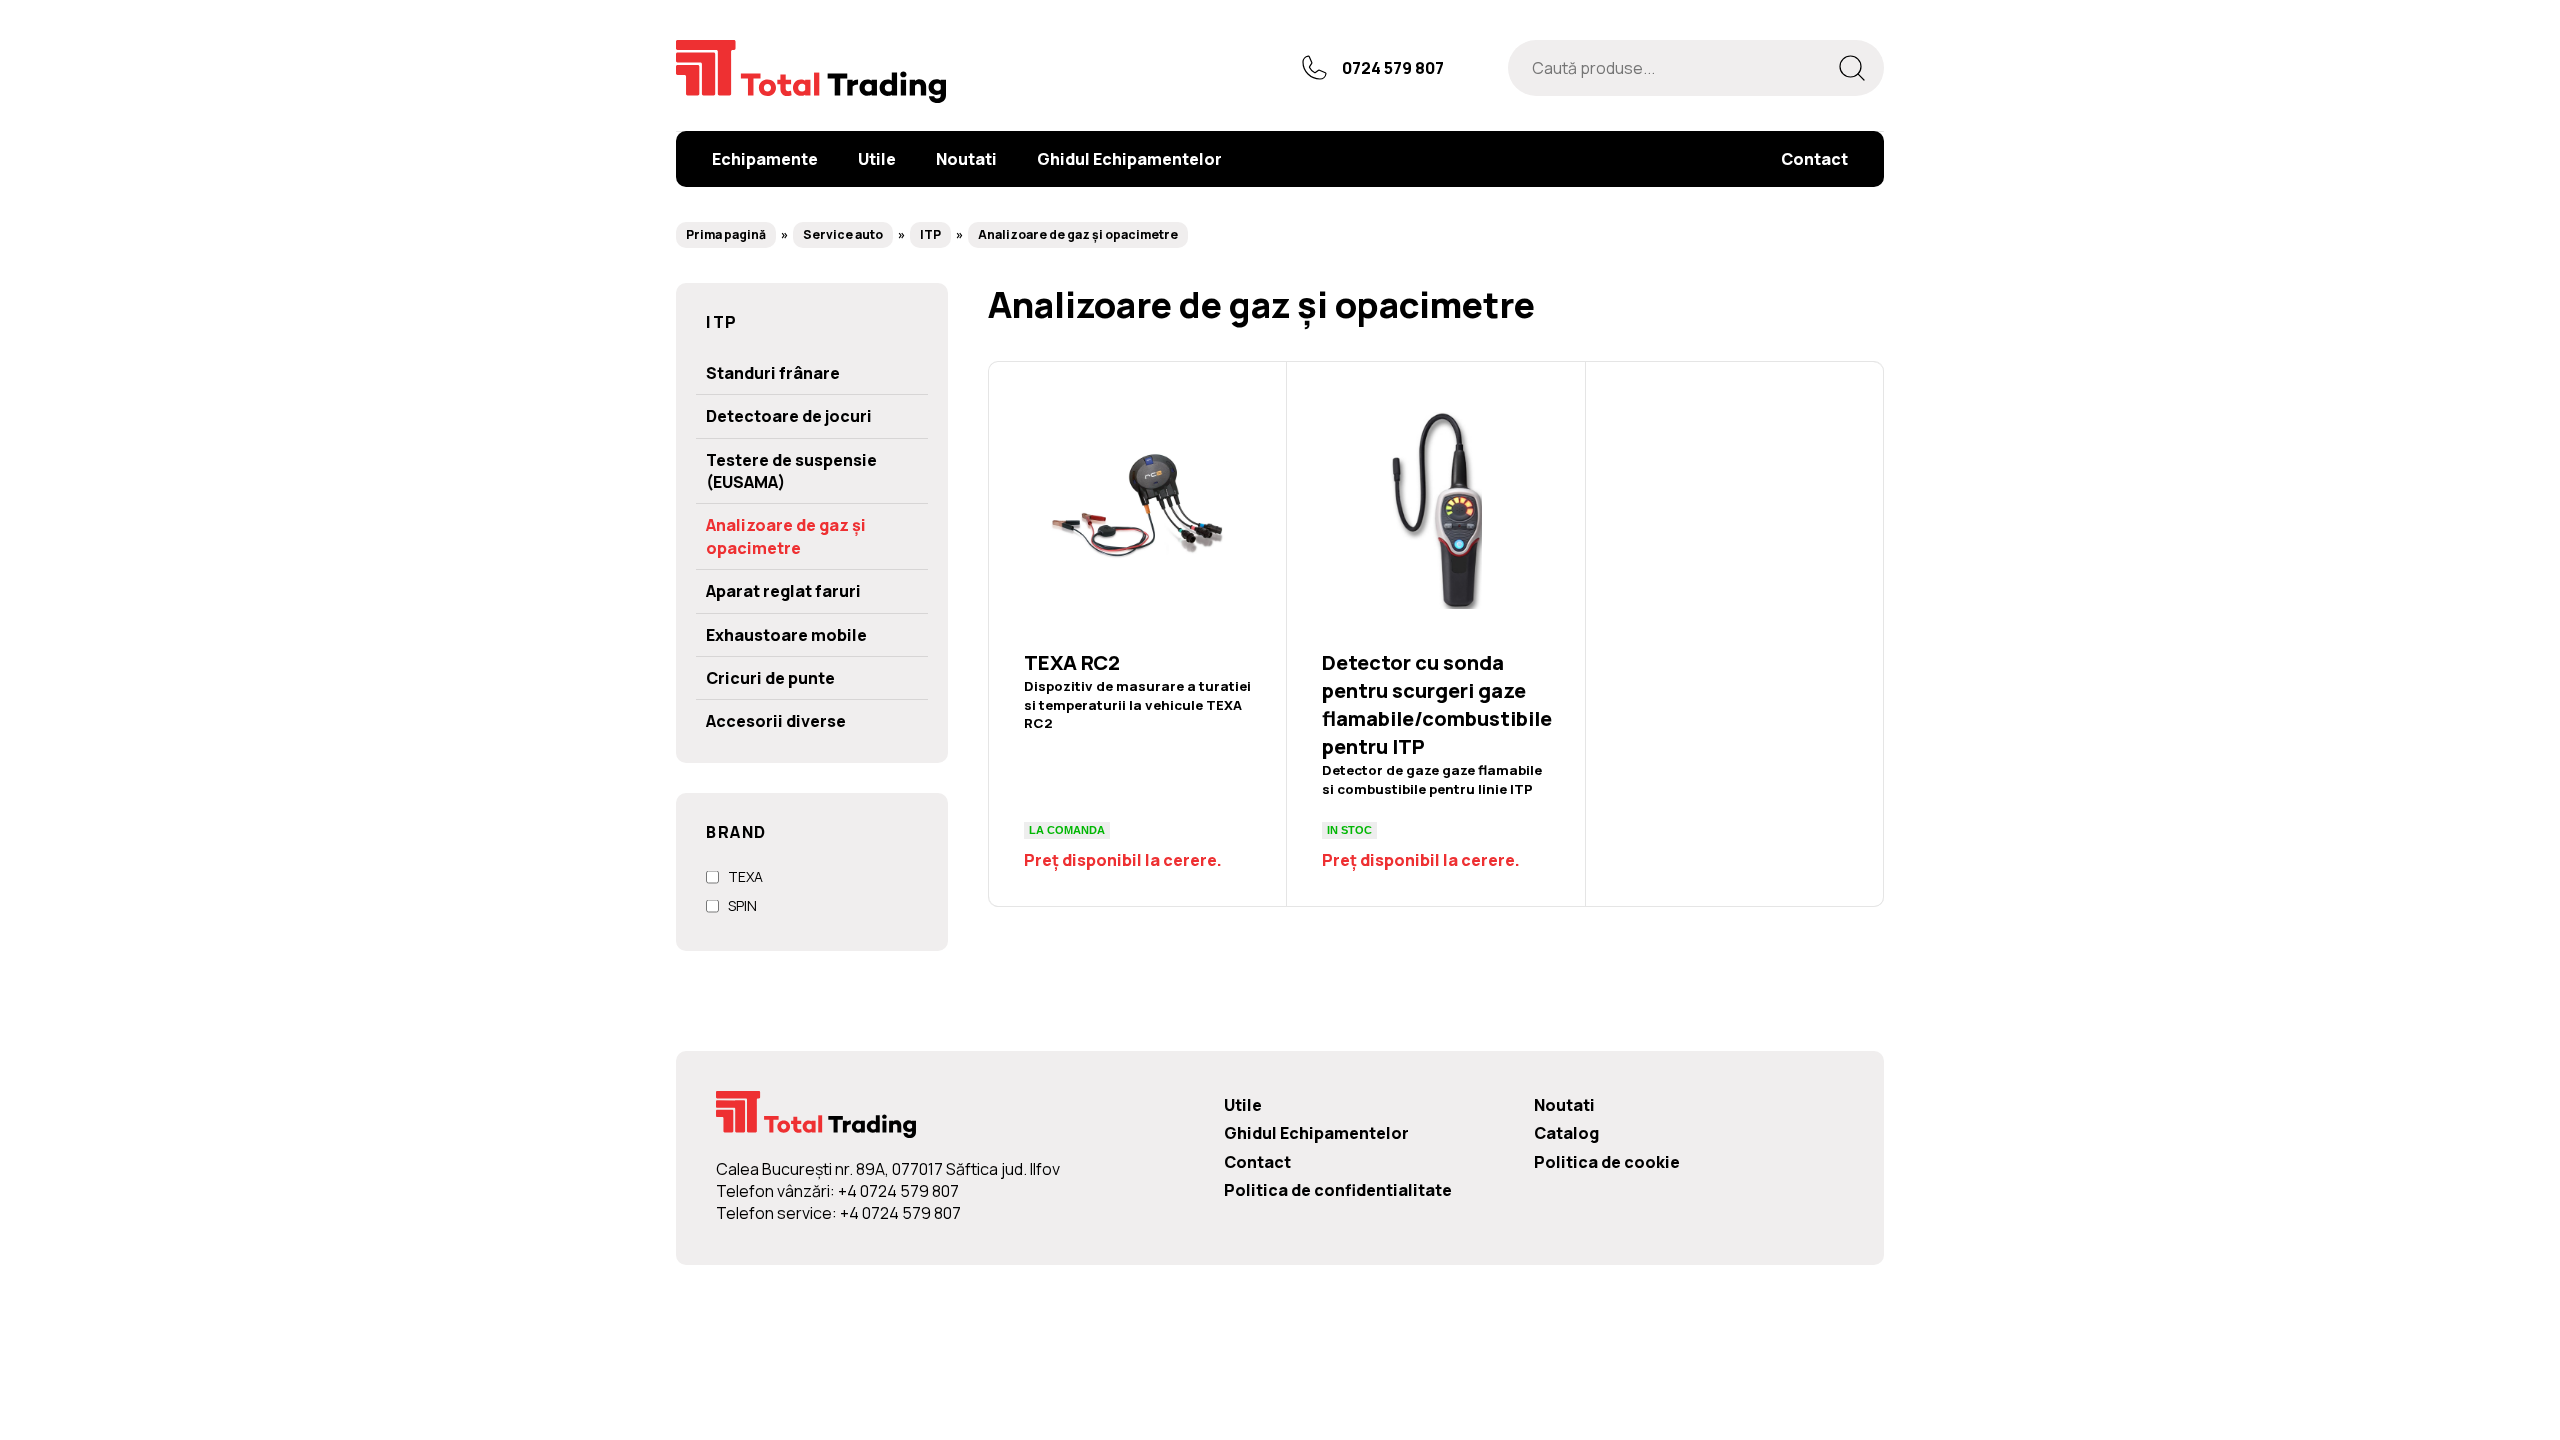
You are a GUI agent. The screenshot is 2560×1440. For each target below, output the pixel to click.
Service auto (843, 234)
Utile (1243, 1105)
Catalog (1566, 1133)
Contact (1257, 1162)
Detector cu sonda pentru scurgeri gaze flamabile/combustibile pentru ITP (1435, 634)
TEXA (745, 876)
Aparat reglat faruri (783, 591)
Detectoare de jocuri (789, 416)
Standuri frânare (773, 373)
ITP (930, 234)
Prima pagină (726, 234)
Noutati (1564, 1105)
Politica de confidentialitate (1338, 1190)
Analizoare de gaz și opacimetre (1078, 234)
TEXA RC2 (1137, 634)
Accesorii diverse (776, 721)
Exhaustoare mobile (786, 635)
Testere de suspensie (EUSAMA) (791, 471)
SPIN (742, 905)
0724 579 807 (1393, 68)
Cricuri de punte (770, 678)
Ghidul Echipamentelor (1316, 1133)
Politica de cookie (1607, 1162)
